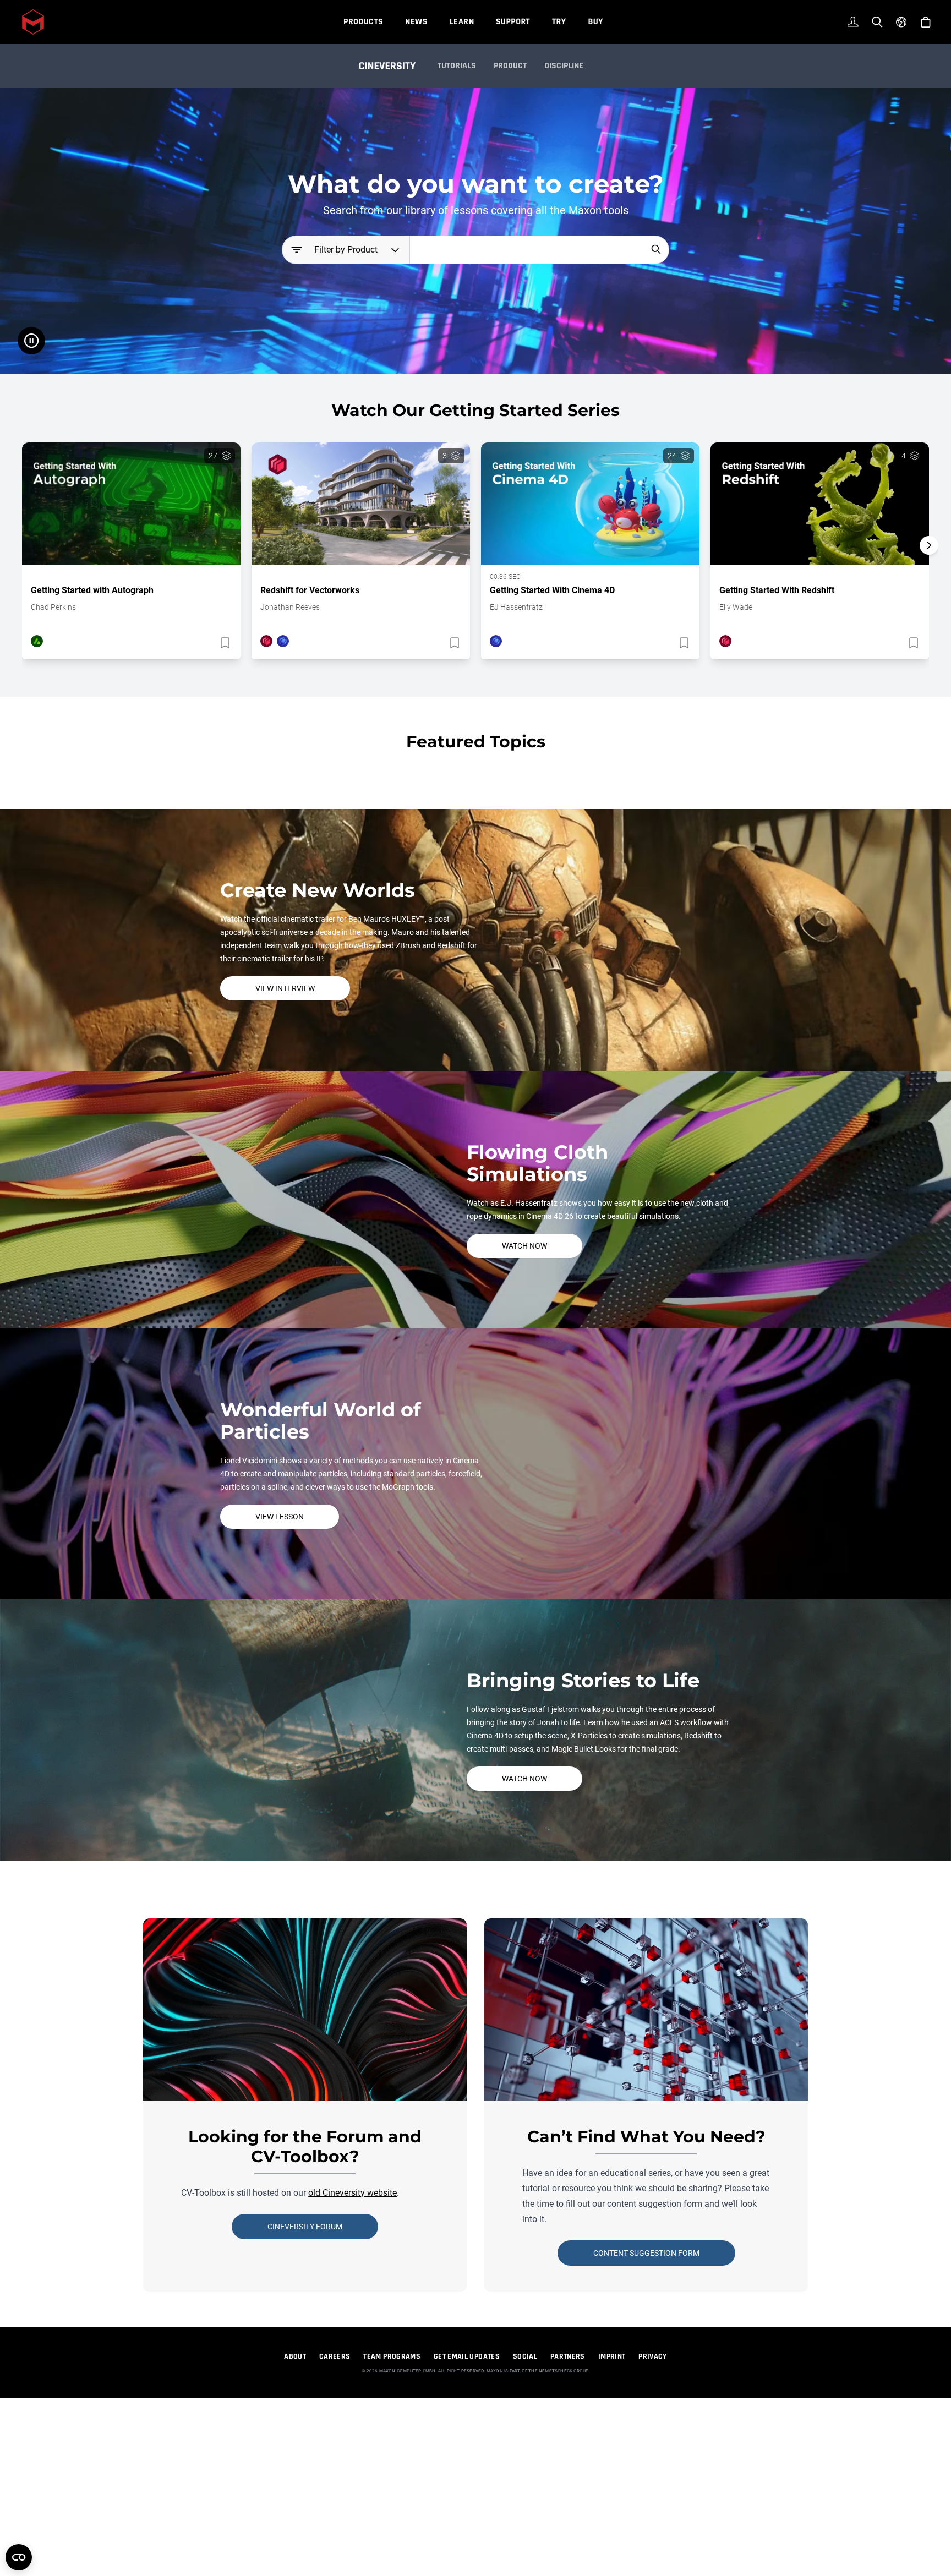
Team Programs (392, 2356)
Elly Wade (736, 607)
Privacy (652, 2356)
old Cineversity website (352, 2193)
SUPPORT (513, 22)
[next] (929, 545)
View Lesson (280, 1517)
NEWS (416, 22)
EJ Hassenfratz (516, 607)
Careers (335, 2356)
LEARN (462, 22)
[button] (929, 565)
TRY (559, 22)
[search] (656, 249)
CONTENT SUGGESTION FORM (646, 2253)
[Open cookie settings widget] (19, 2557)
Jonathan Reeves (290, 607)
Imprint (612, 2356)
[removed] (224, 643)
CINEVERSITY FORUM (305, 2227)
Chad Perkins (53, 607)
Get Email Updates (467, 2356)
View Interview (285, 988)
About (295, 2356)
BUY (595, 22)
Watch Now (524, 1246)
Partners (568, 2356)
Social (525, 2356)
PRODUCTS (363, 22)
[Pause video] (31, 341)
